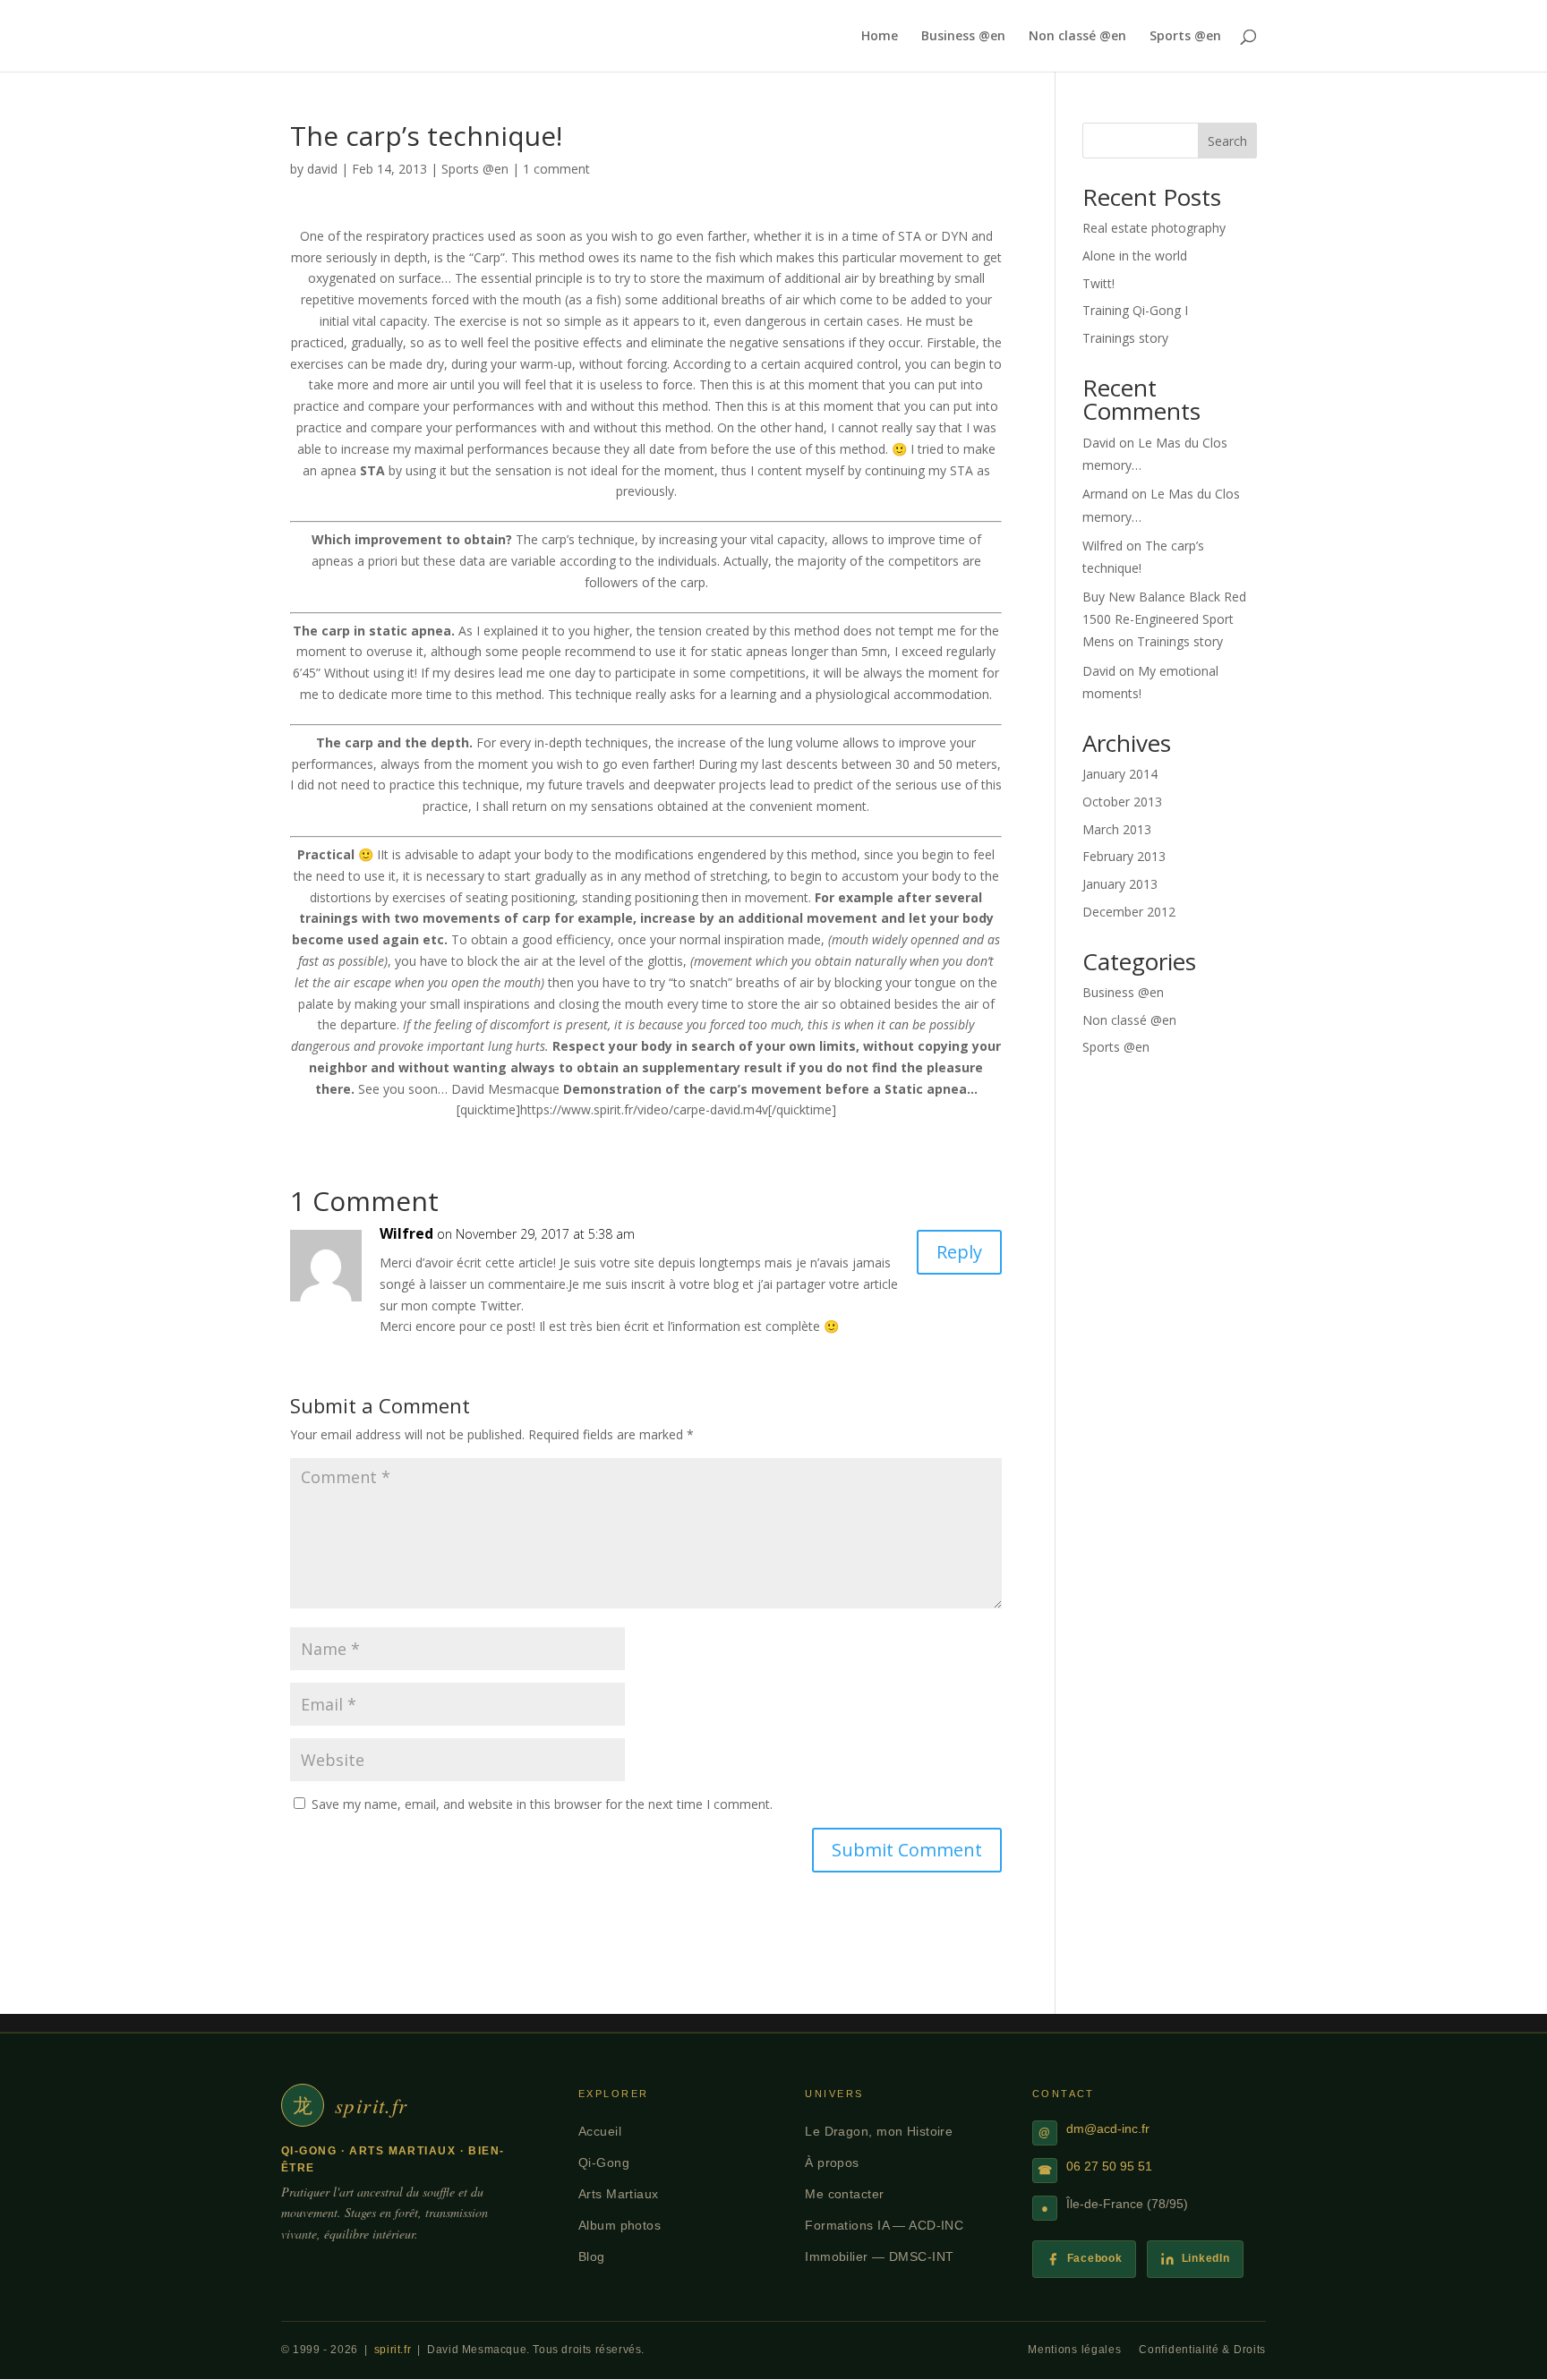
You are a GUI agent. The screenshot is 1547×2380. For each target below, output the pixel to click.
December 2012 (1129, 912)
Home (880, 37)
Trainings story (1125, 338)
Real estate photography (1154, 228)
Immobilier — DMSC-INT (879, 2256)
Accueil (600, 2131)
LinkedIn (1206, 2258)
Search (1227, 141)
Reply (959, 1252)
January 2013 (1120, 884)
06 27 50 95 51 (1109, 2167)
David (1099, 443)
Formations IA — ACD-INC (884, 2225)
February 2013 (1124, 856)
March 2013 (1117, 829)
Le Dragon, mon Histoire (879, 2131)
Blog (592, 2256)
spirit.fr (393, 2350)
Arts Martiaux (619, 2194)
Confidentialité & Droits (1202, 2350)
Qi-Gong (604, 2162)
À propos (832, 2162)
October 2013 (1122, 802)
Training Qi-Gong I (1135, 310)
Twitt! (1098, 283)
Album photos (620, 2225)
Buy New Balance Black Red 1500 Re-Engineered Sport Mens (1164, 619)
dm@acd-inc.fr (1108, 2129)
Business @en (963, 37)
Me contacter (844, 2194)
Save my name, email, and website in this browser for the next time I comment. (542, 1804)
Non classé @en (1077, 37)
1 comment (556, 169)
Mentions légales (1074, 2350)
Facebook (1095, 2258)
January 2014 (1120, 774)
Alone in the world (1135, 256)
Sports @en (1185, 37)
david (322, 169)
